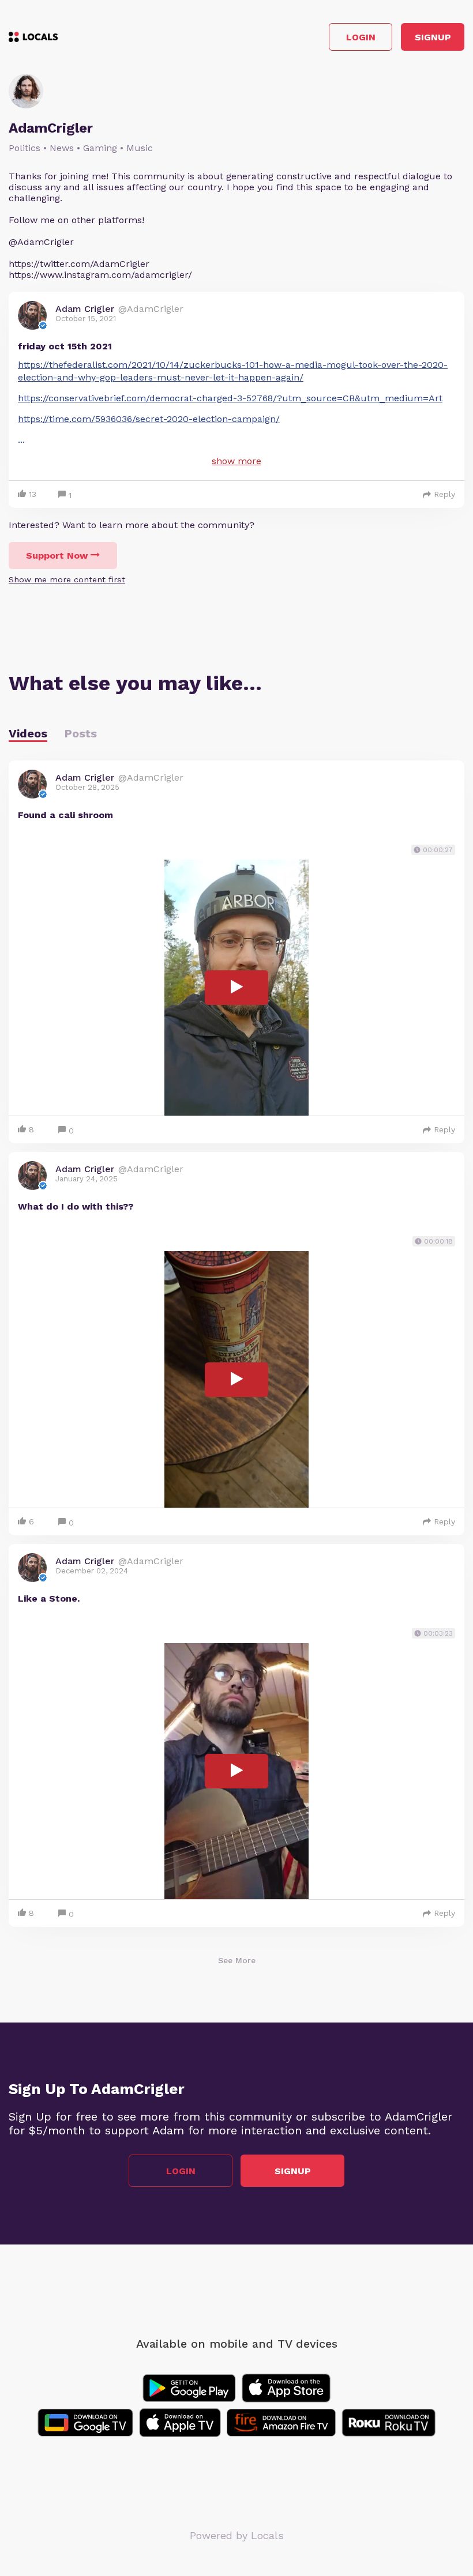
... (21, 440)
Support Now (57, 556)
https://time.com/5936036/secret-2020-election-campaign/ (149, 419)
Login (361, 37)
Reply (444, 494)
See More (237, 1960)
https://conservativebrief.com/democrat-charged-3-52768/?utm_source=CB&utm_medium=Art (230, 398)
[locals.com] (33, 37)
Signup (433, 37)
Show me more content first (67, 579)
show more (236, 461)
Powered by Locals (237, 2535)
